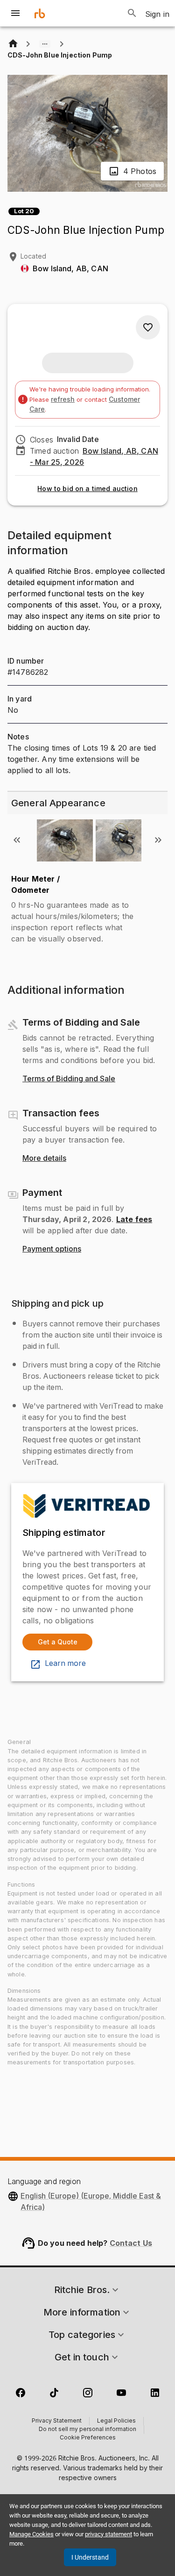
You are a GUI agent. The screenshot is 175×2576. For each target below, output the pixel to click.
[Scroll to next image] (158, 840)
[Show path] (45, 44)
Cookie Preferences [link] (88, 2438)
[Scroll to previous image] (17, 840)
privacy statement (108, 2534)
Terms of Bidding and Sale (69, 1079)
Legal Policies (116, 2421)
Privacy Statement (57, 2421)
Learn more (65, 1664)
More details (44, 1158)
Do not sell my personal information (87, 2430)
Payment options (52, 1249)
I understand (90, 2557)
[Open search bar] (132, 13)
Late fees (134, 1219)
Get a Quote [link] (58, 1642)
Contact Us (131, 2243)
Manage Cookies (31, 2534)
